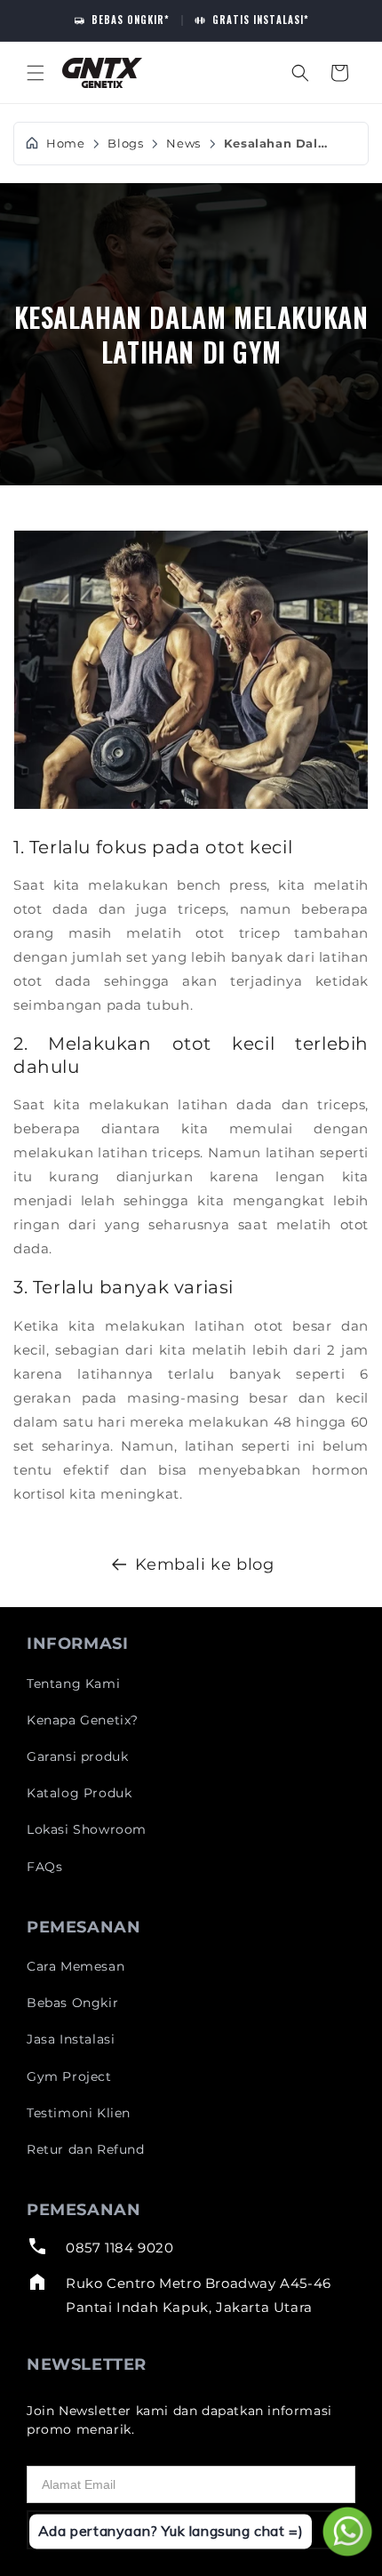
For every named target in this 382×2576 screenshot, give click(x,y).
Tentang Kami (73, 1684)
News (183, 144)
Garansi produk (77, 1756)
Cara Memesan (76, 1966)
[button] (36, 73)
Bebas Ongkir (72, 2003)
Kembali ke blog (205, 1564)
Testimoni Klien (79, 2113)
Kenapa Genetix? (83, 1720)
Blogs (125, 144)
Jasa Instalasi (71, 2039)
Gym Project (69, 2076)
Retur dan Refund (86, 2149)
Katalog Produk (79, 1793)
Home (65, 144)
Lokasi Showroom (87, 1829)
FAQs (44, 1867)
